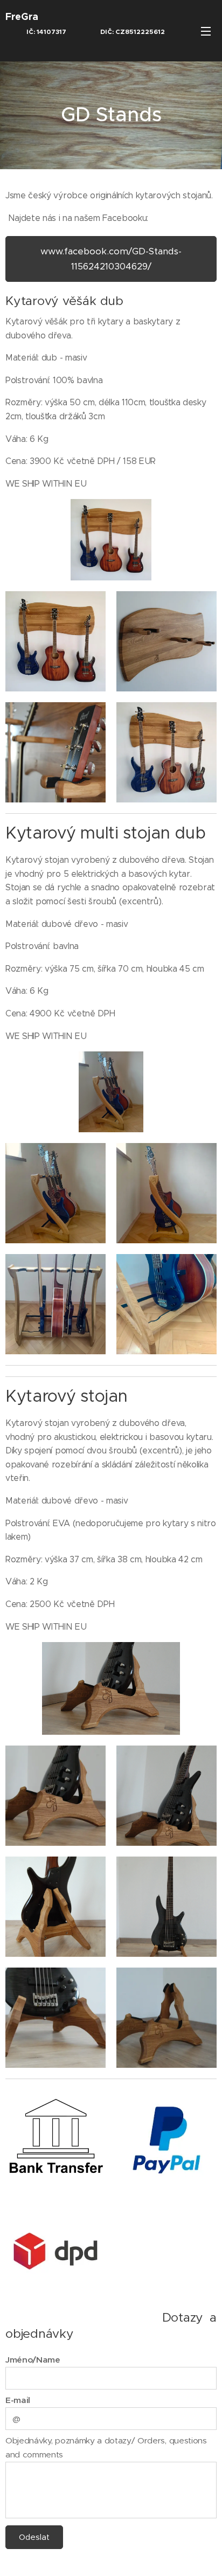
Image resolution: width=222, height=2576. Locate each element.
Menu (206, 31)
